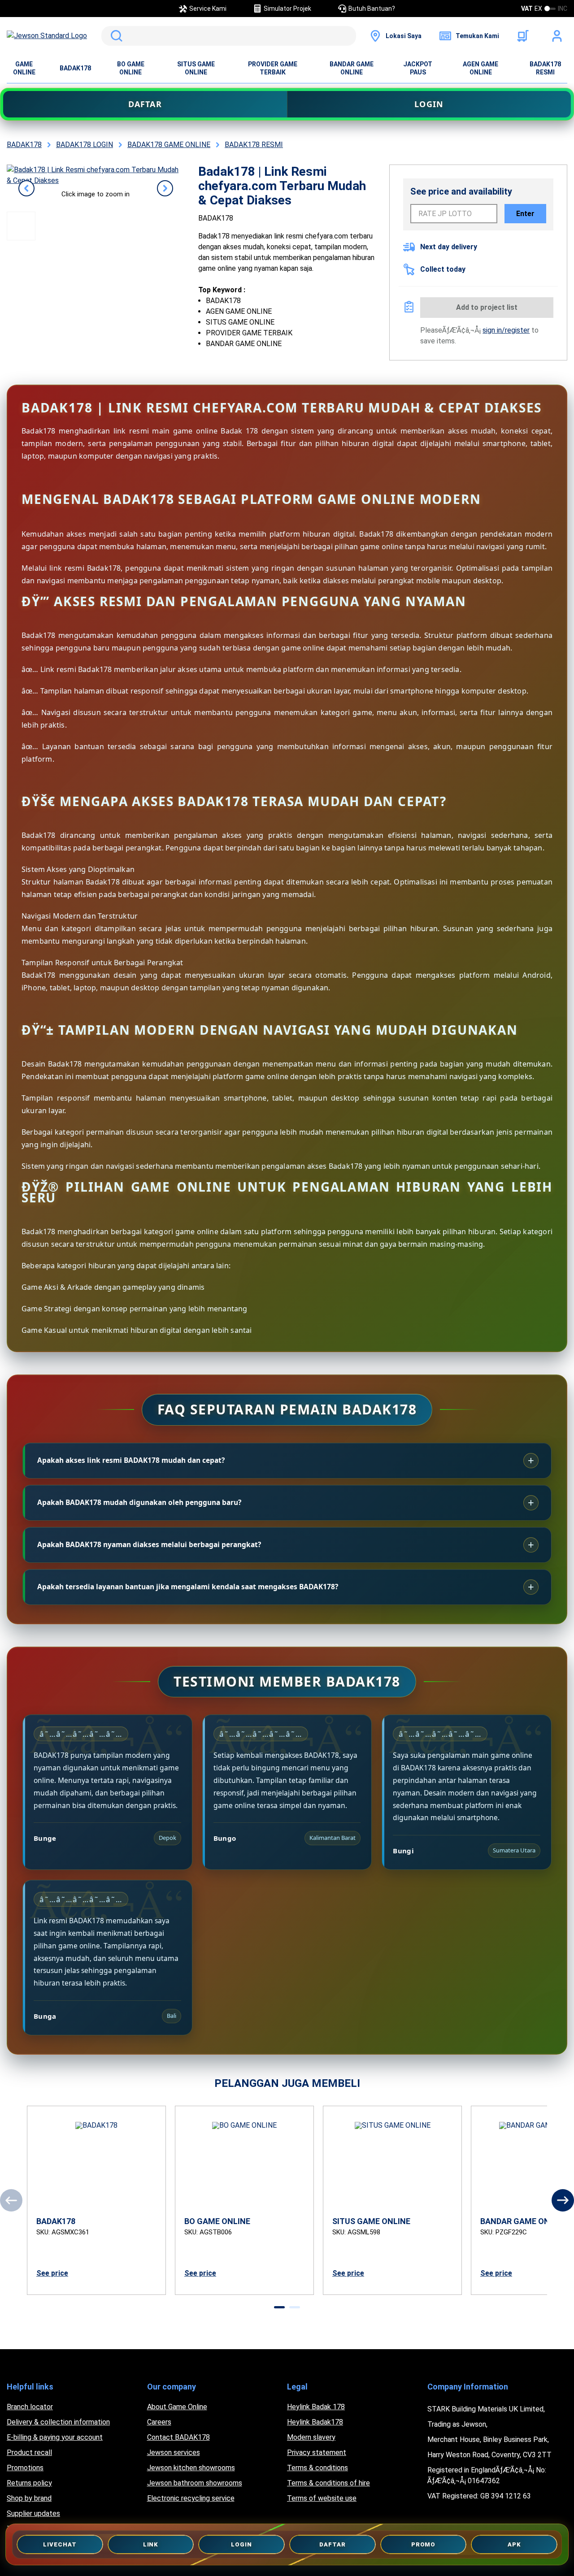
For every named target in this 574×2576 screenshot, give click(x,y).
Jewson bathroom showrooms (195, 2483)
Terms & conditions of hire (328, 2483)
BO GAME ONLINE (131, 68)
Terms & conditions (317, 2468)
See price (52, 2273)
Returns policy (29, 2483)
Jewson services (174, 2452)
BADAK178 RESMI (545, 68)
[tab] (279, 2307)
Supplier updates (33, 2513)
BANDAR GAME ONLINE (352, 68)
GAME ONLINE (24, 68)
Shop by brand (29, 2498)
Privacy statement (317, 2452)
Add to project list (487, 307)
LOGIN (429, 104)
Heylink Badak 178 (316, 2407)
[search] (229, 36)
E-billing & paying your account (55, 2437)
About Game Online (177, 2407)
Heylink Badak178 (315, 2422)
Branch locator (30, 2407)
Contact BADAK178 (178, 2437)
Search (115, 36)
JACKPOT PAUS (418, 68)
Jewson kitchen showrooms (191, 2468)
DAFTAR (145, 104)
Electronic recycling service (191, 2498)
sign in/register (506, 330)
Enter (525, 214)
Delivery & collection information (58, 2422)
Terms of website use (322, 2498)
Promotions (25, 2468)
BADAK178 (75, 68)
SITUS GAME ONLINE (196, 68)
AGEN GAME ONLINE (481, 68)
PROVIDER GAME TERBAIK (273, 68)
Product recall (29, 2452)
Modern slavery (311, 2437)
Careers (159, 2422)
